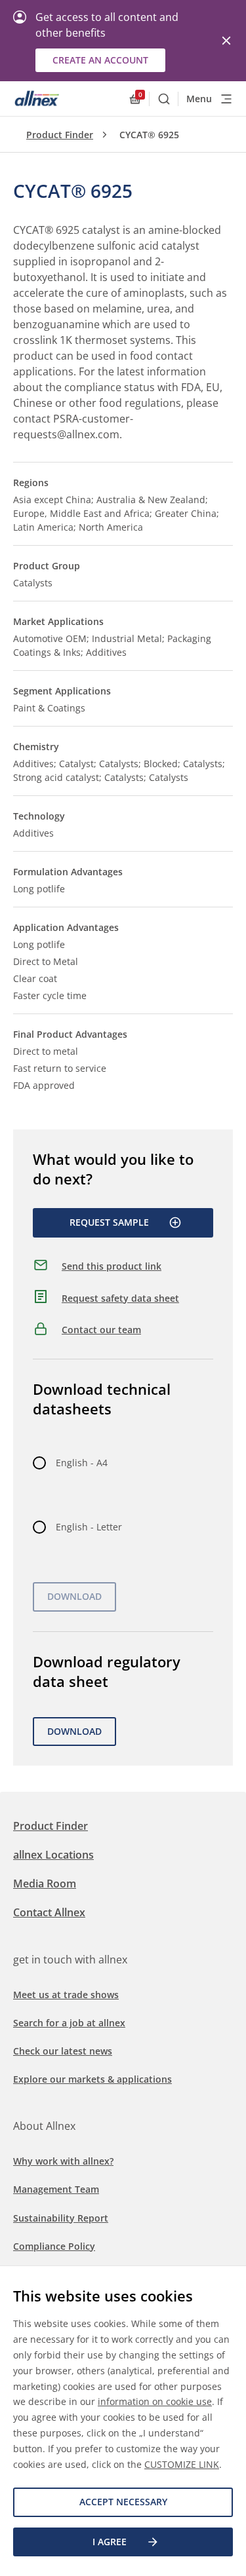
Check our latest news (63, 2051)
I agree (110, 2542)
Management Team (56, 2189)
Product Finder (60, 135)
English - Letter (89, 1527)
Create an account (100, 60)
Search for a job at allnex (69, 2023)
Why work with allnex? (63, 2161)
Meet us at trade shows (66, 1995)
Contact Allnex (49, 1912)
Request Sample (109, 1222)
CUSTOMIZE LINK (182, 2464)
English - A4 (82, 1463)
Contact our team (101, 1330)
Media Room (45, 1884)
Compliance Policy (54, 2246)
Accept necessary (123, 2502)
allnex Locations (53, 1855)
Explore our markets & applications (92, 2079)
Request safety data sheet (120, 1298)
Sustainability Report (61, 2218)
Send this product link (112, 1266)
